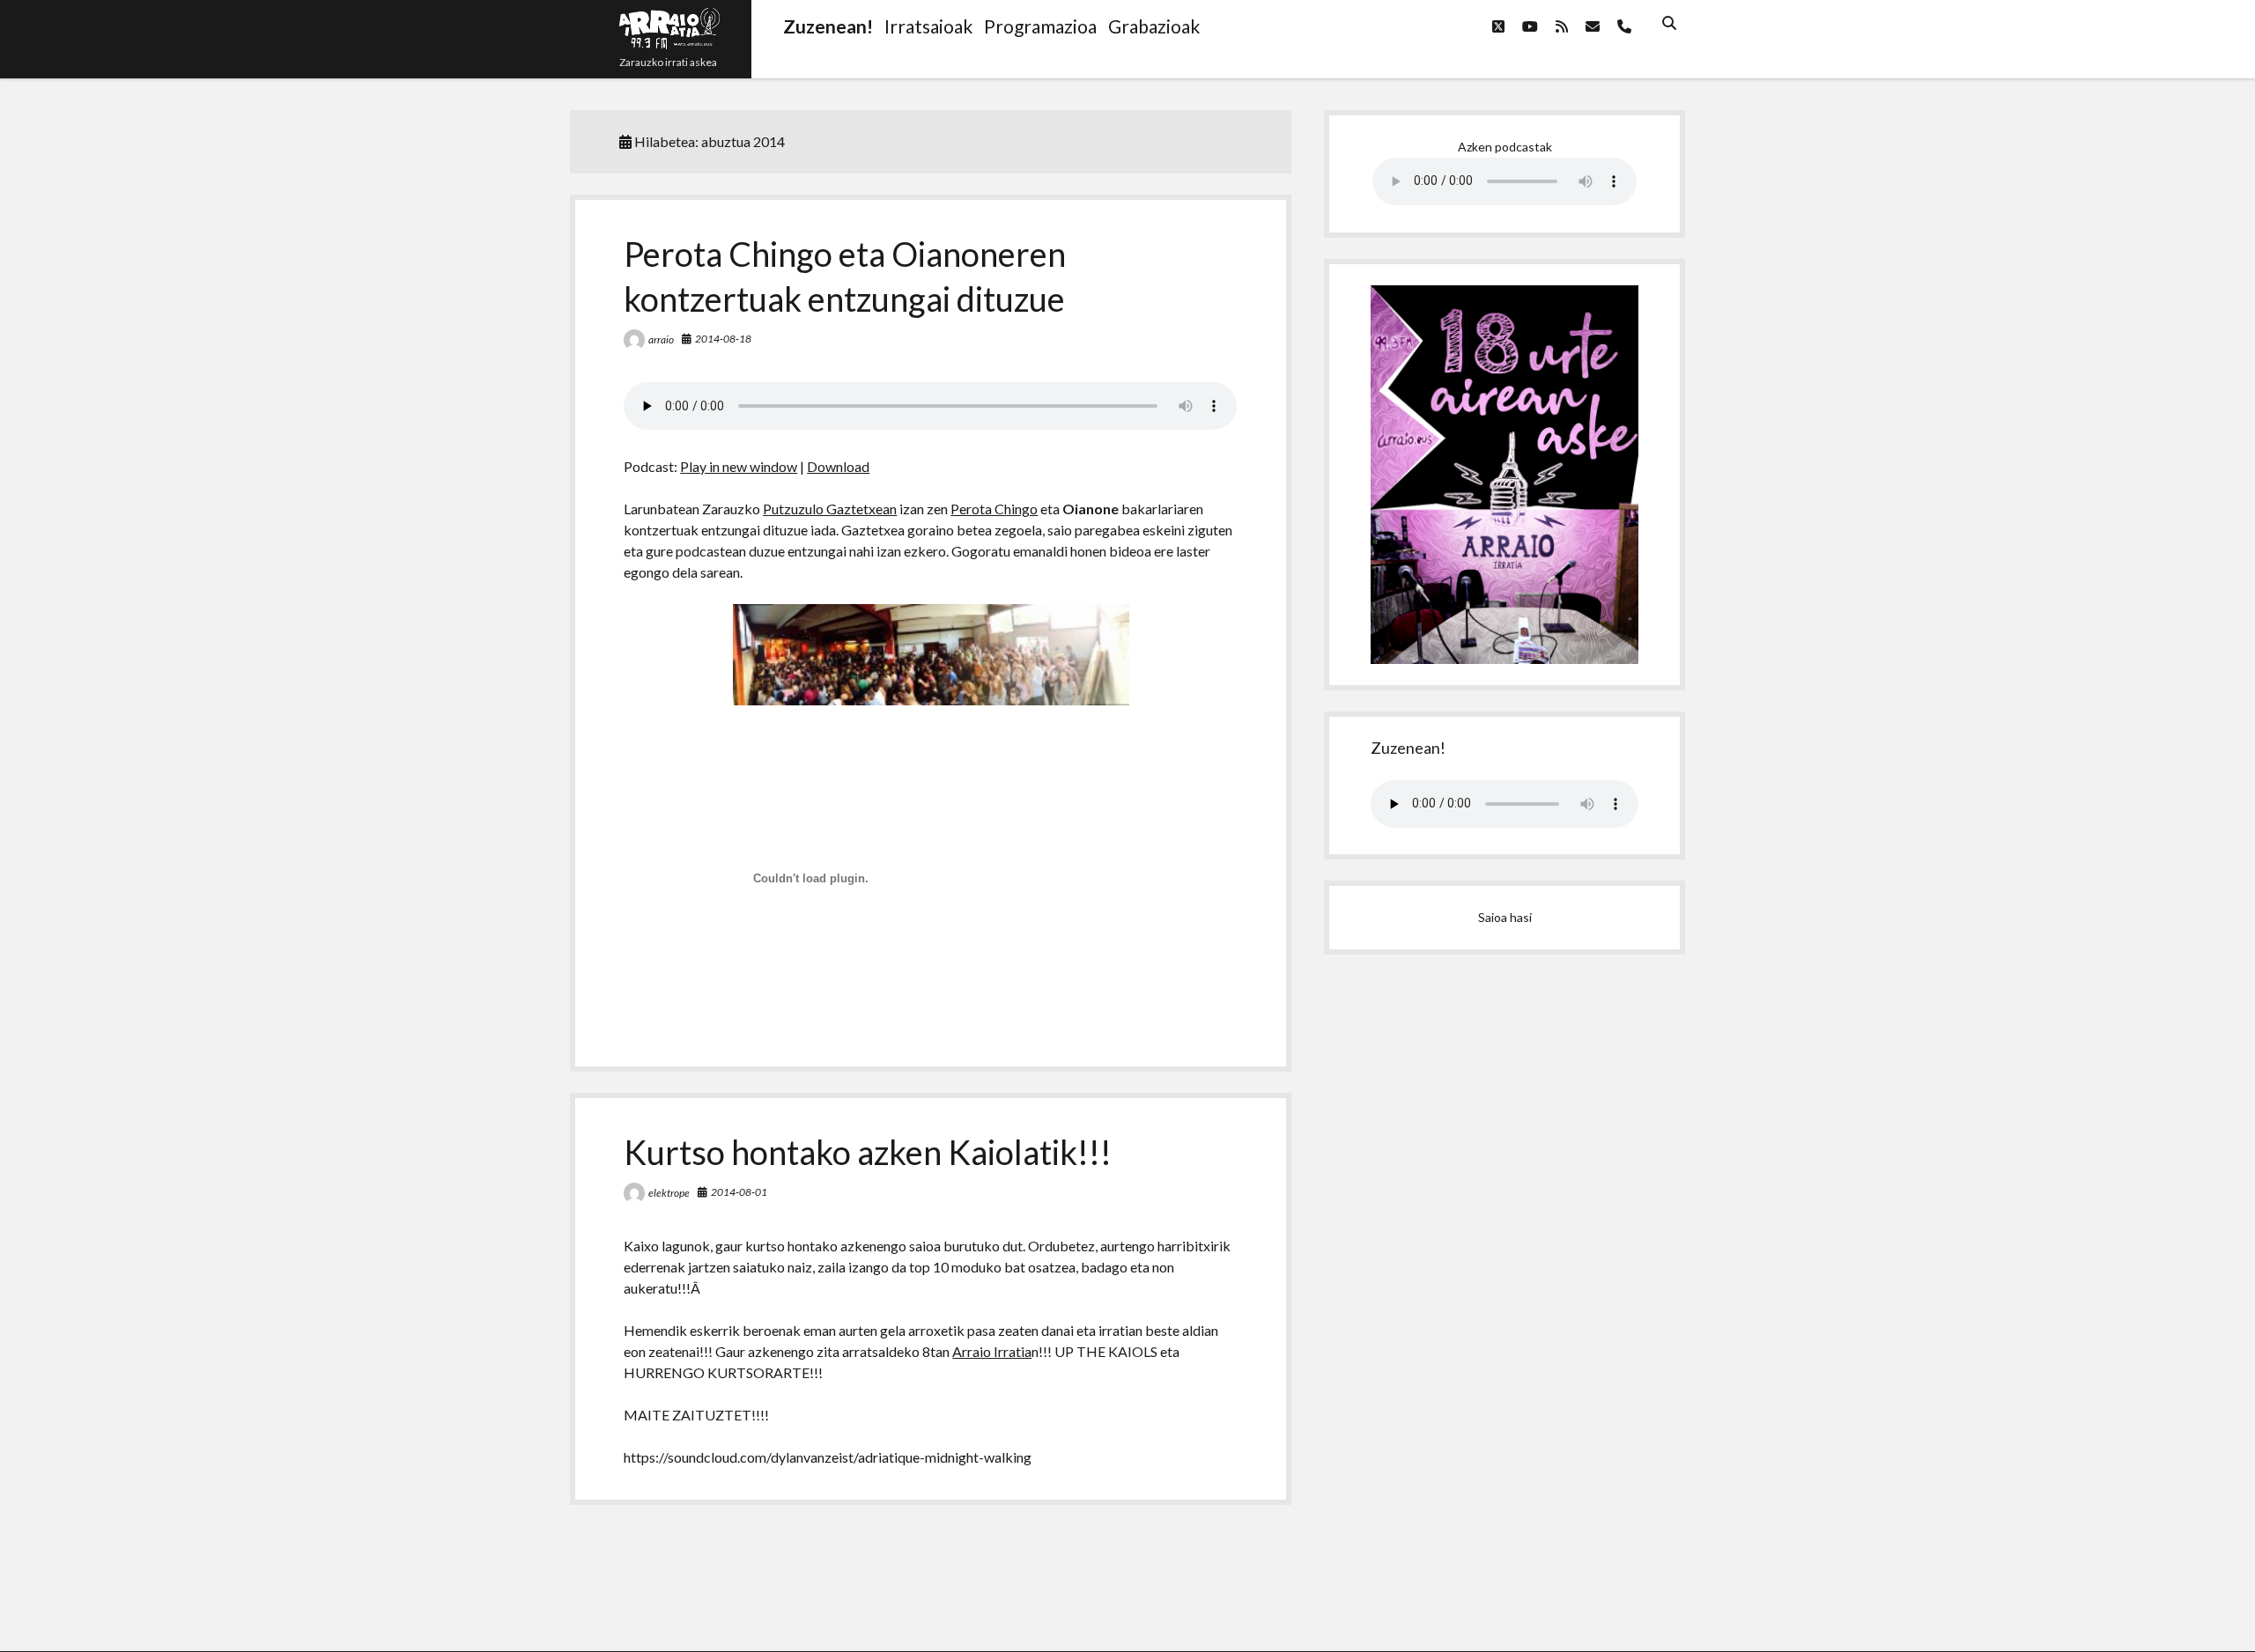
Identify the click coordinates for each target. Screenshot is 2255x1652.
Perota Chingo (994, 509)
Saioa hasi (1505, 917)
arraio (661, 339)
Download (838, 466)
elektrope (669, 1193)
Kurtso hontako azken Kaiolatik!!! (868, 1152)
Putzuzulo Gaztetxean (830, 509)
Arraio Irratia (992, 1351)
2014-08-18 (723, 339)
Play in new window (739, 466)
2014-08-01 (739, 1192)
